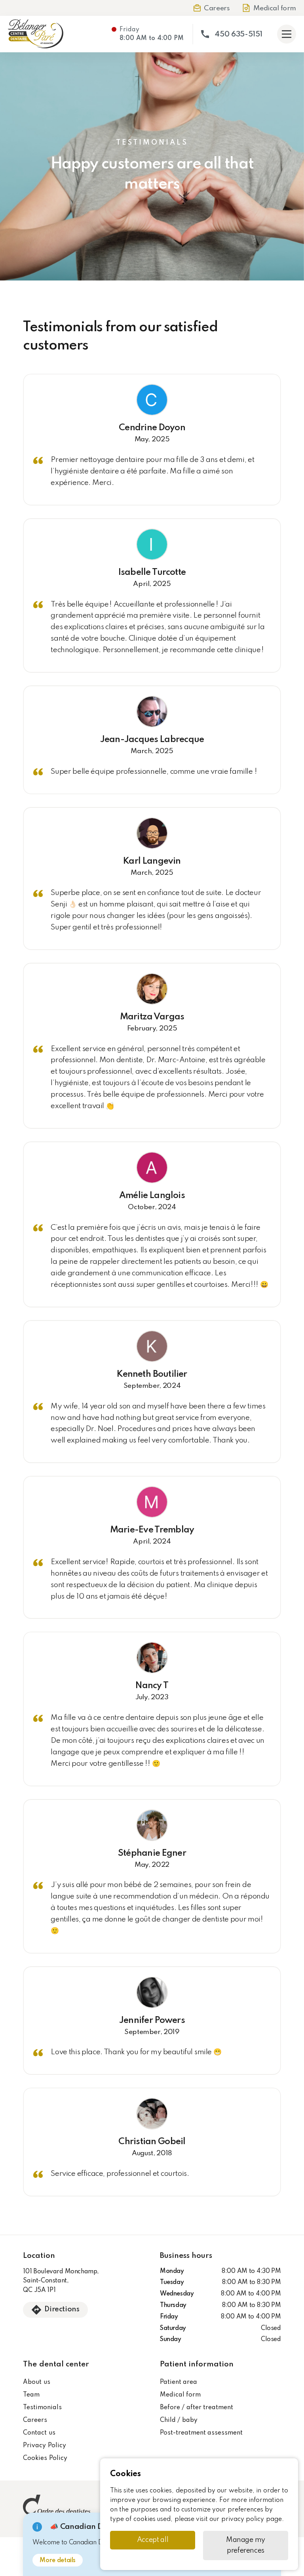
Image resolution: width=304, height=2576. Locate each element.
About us (36, 2382)
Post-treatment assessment (201, 2433)
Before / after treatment (197, 2408)
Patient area (179, 2382)
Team (31, 2395)
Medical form (180, 2395)
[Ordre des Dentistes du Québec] (57, 2509)
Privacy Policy (44, 2446)
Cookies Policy (45, 2458)
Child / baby (179, 2420)
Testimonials (42, 2408)
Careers (35, 2420)
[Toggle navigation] (287, 34)
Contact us (39, 2433)
